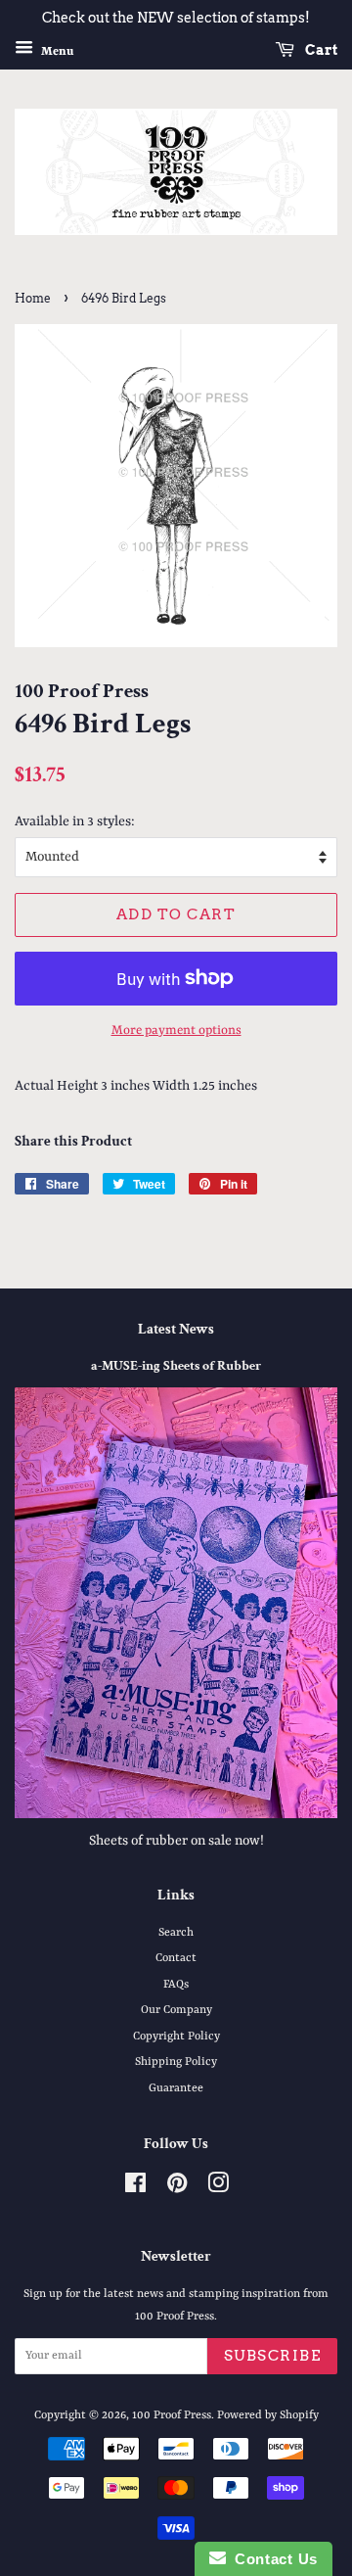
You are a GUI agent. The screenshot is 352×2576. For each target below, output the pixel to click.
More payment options (176, 1030)
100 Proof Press (172, 2415)
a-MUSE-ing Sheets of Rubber (176, 1366)
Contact (176, 1958)
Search (176, 1933)
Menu (56, 51)
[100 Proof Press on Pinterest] (177, 2188)
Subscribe (273, 2356)
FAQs (176, 1985)
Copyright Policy (176, 2037)
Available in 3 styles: (75, 821)
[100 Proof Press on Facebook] (135, 2188)
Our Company (176, 2010)
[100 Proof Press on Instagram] (218, 2188)
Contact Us (272, 2559)
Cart (320, 50)
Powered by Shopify (268, 2415)
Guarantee (176, 2088)
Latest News (176, 1329)
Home (33, 298)
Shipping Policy (176, 2062)
